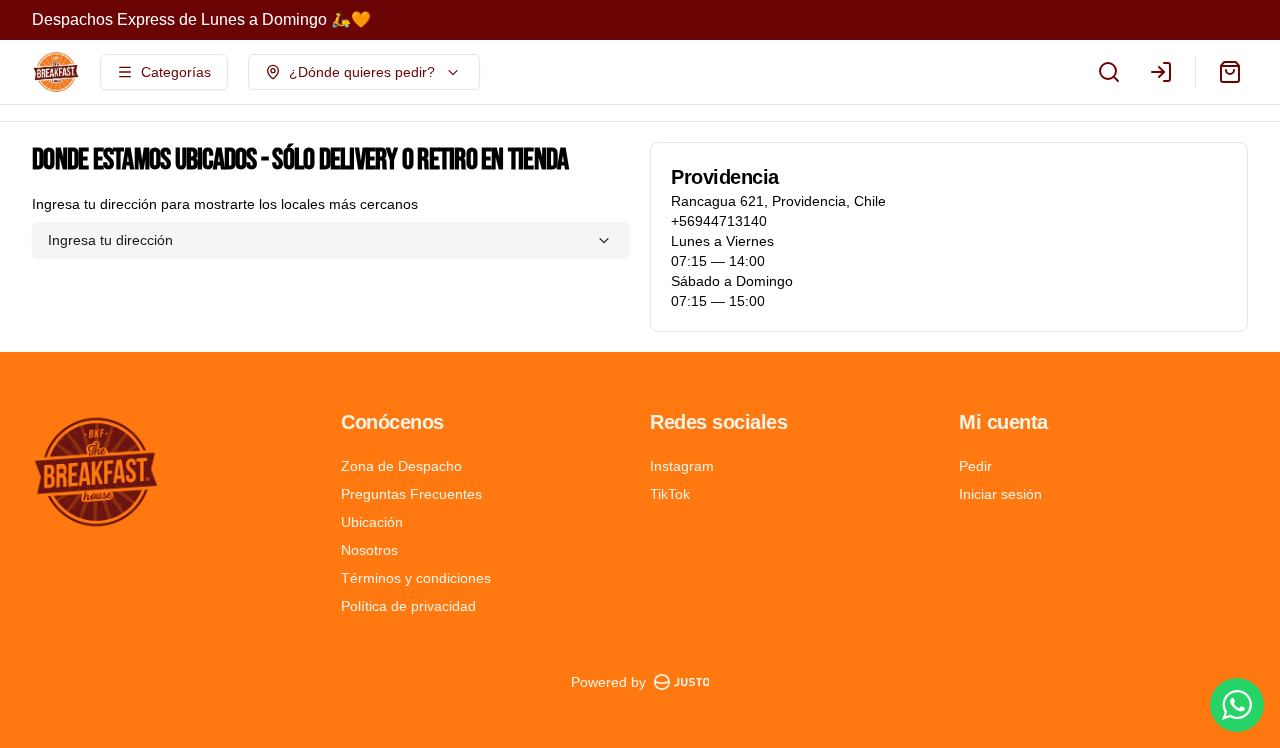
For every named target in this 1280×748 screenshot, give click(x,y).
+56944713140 (719, 221)
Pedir (975, 466)
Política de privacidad (408, 606)
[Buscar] (1109, 72)
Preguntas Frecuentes (411, 494)
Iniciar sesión (1000, 494)
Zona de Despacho (401, 466)
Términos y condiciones (416, 578)
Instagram (682, 466)
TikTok (670, 494)
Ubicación (372, 522)
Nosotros (369, 550)
